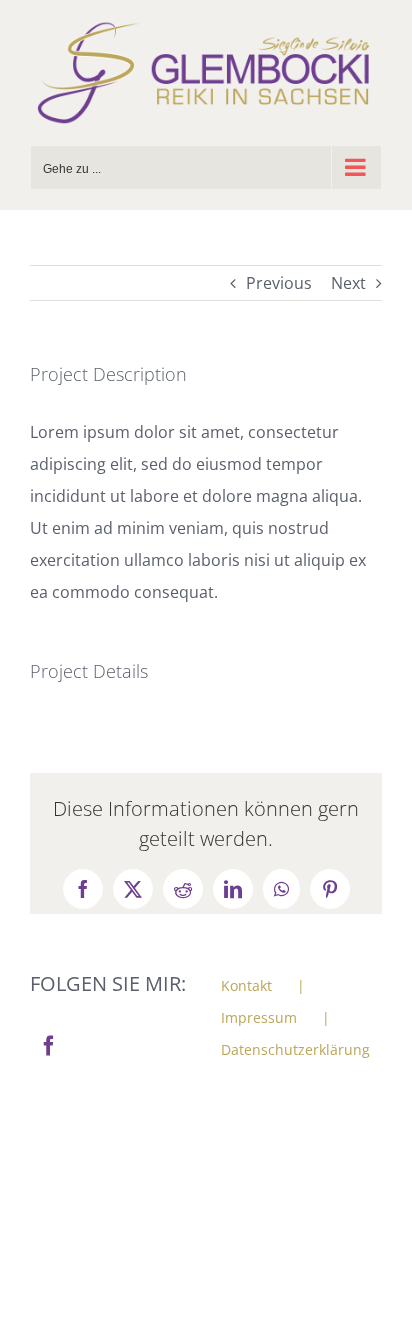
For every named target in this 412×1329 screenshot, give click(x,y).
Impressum (259, 1017)
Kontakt (246, 985)
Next (348, 283)
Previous (279, 283)
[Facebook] (49, 1046)
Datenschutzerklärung (295, 1049)
